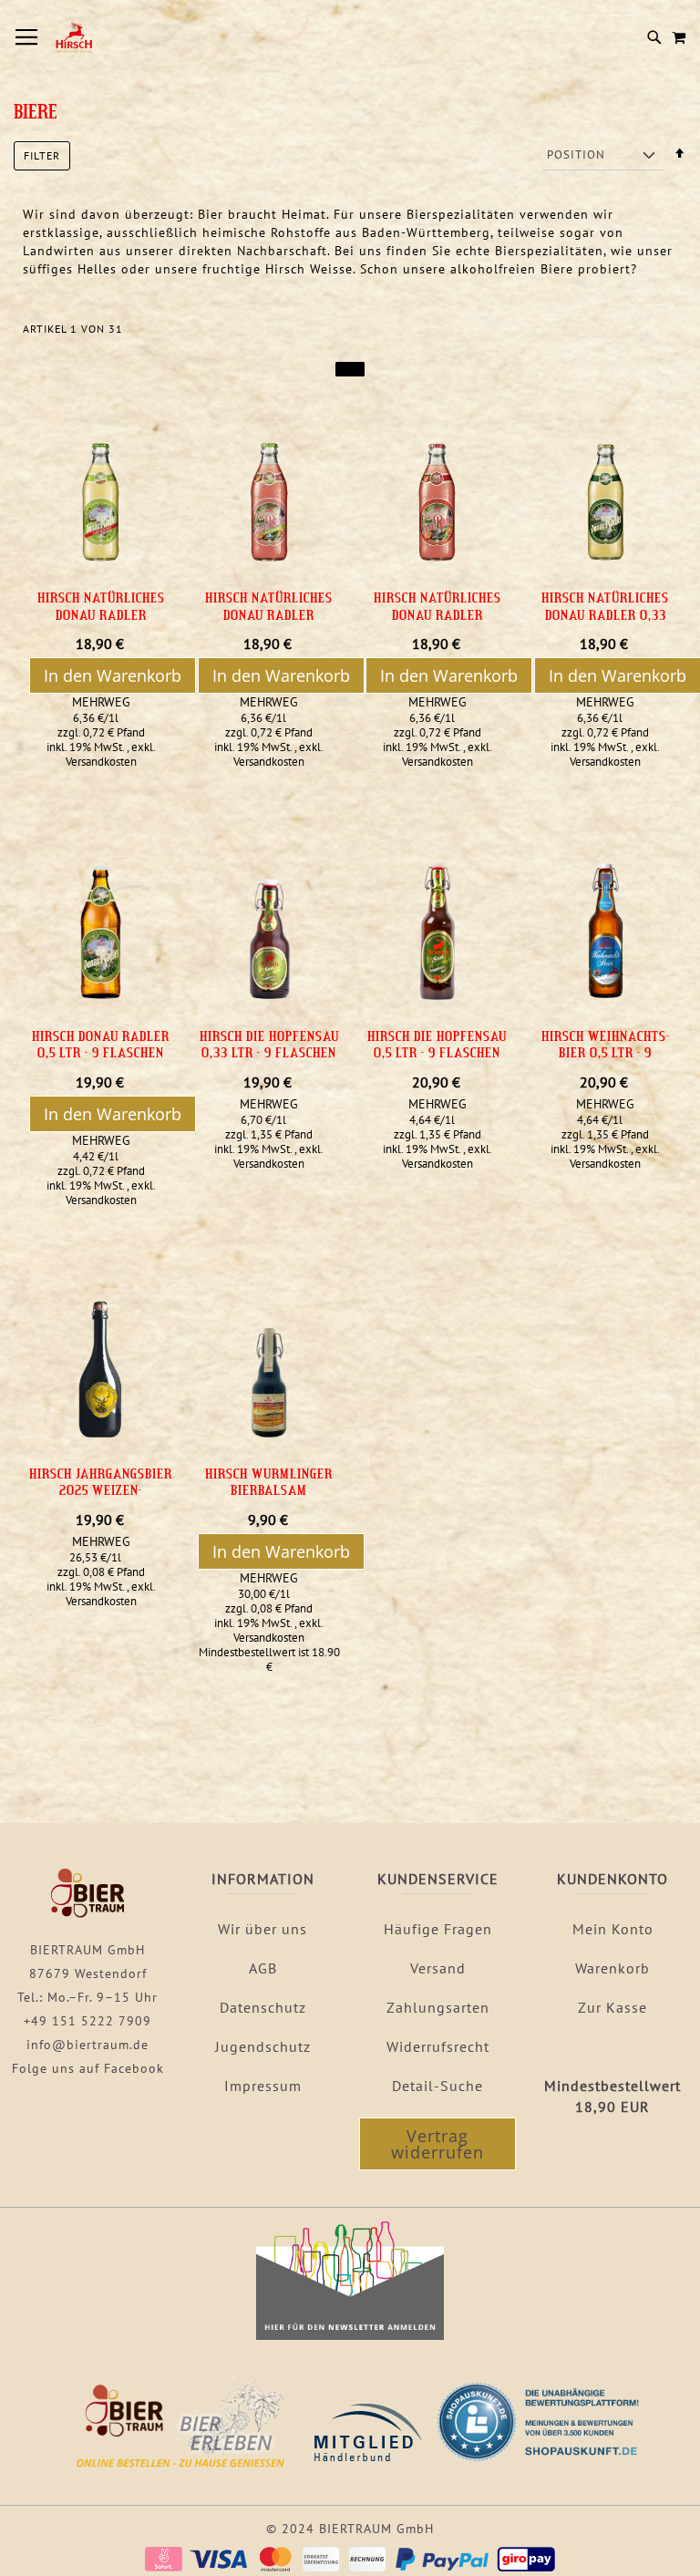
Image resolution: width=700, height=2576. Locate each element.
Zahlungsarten (438, 2007)
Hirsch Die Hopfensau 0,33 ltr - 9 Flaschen (269, 1044)
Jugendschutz (263, 2046)
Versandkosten (101, 761)
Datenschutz (263, 2007)
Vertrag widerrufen (437, 2144)
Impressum (263, 2086)
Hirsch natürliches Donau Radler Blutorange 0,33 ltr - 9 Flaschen (437, 623)
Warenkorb (612, 1968)
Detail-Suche (437, 2086)
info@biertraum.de (87, 2045)
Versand (438, 1968)
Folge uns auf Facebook (88, 2068)
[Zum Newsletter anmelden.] (350, 2335)
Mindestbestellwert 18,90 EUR (612, 2096)
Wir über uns (262, 1929)
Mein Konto (613, 1929)
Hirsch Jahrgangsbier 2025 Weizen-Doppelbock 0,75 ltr (101, 1490)
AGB (263, 1968)
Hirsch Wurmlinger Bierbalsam (269, 1482)
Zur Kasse (612, 2007)
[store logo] (73, 37)
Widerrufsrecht (438, 2046)
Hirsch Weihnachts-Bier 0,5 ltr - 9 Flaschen (606, 1052)
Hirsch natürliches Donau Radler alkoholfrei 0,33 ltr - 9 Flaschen (101, 623)
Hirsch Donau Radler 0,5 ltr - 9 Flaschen (101, 1044)
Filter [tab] (42, 155)
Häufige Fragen (438, 1929)
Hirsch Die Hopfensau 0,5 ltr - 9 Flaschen (437, 1044)
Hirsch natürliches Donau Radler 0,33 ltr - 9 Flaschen (605, 614)
